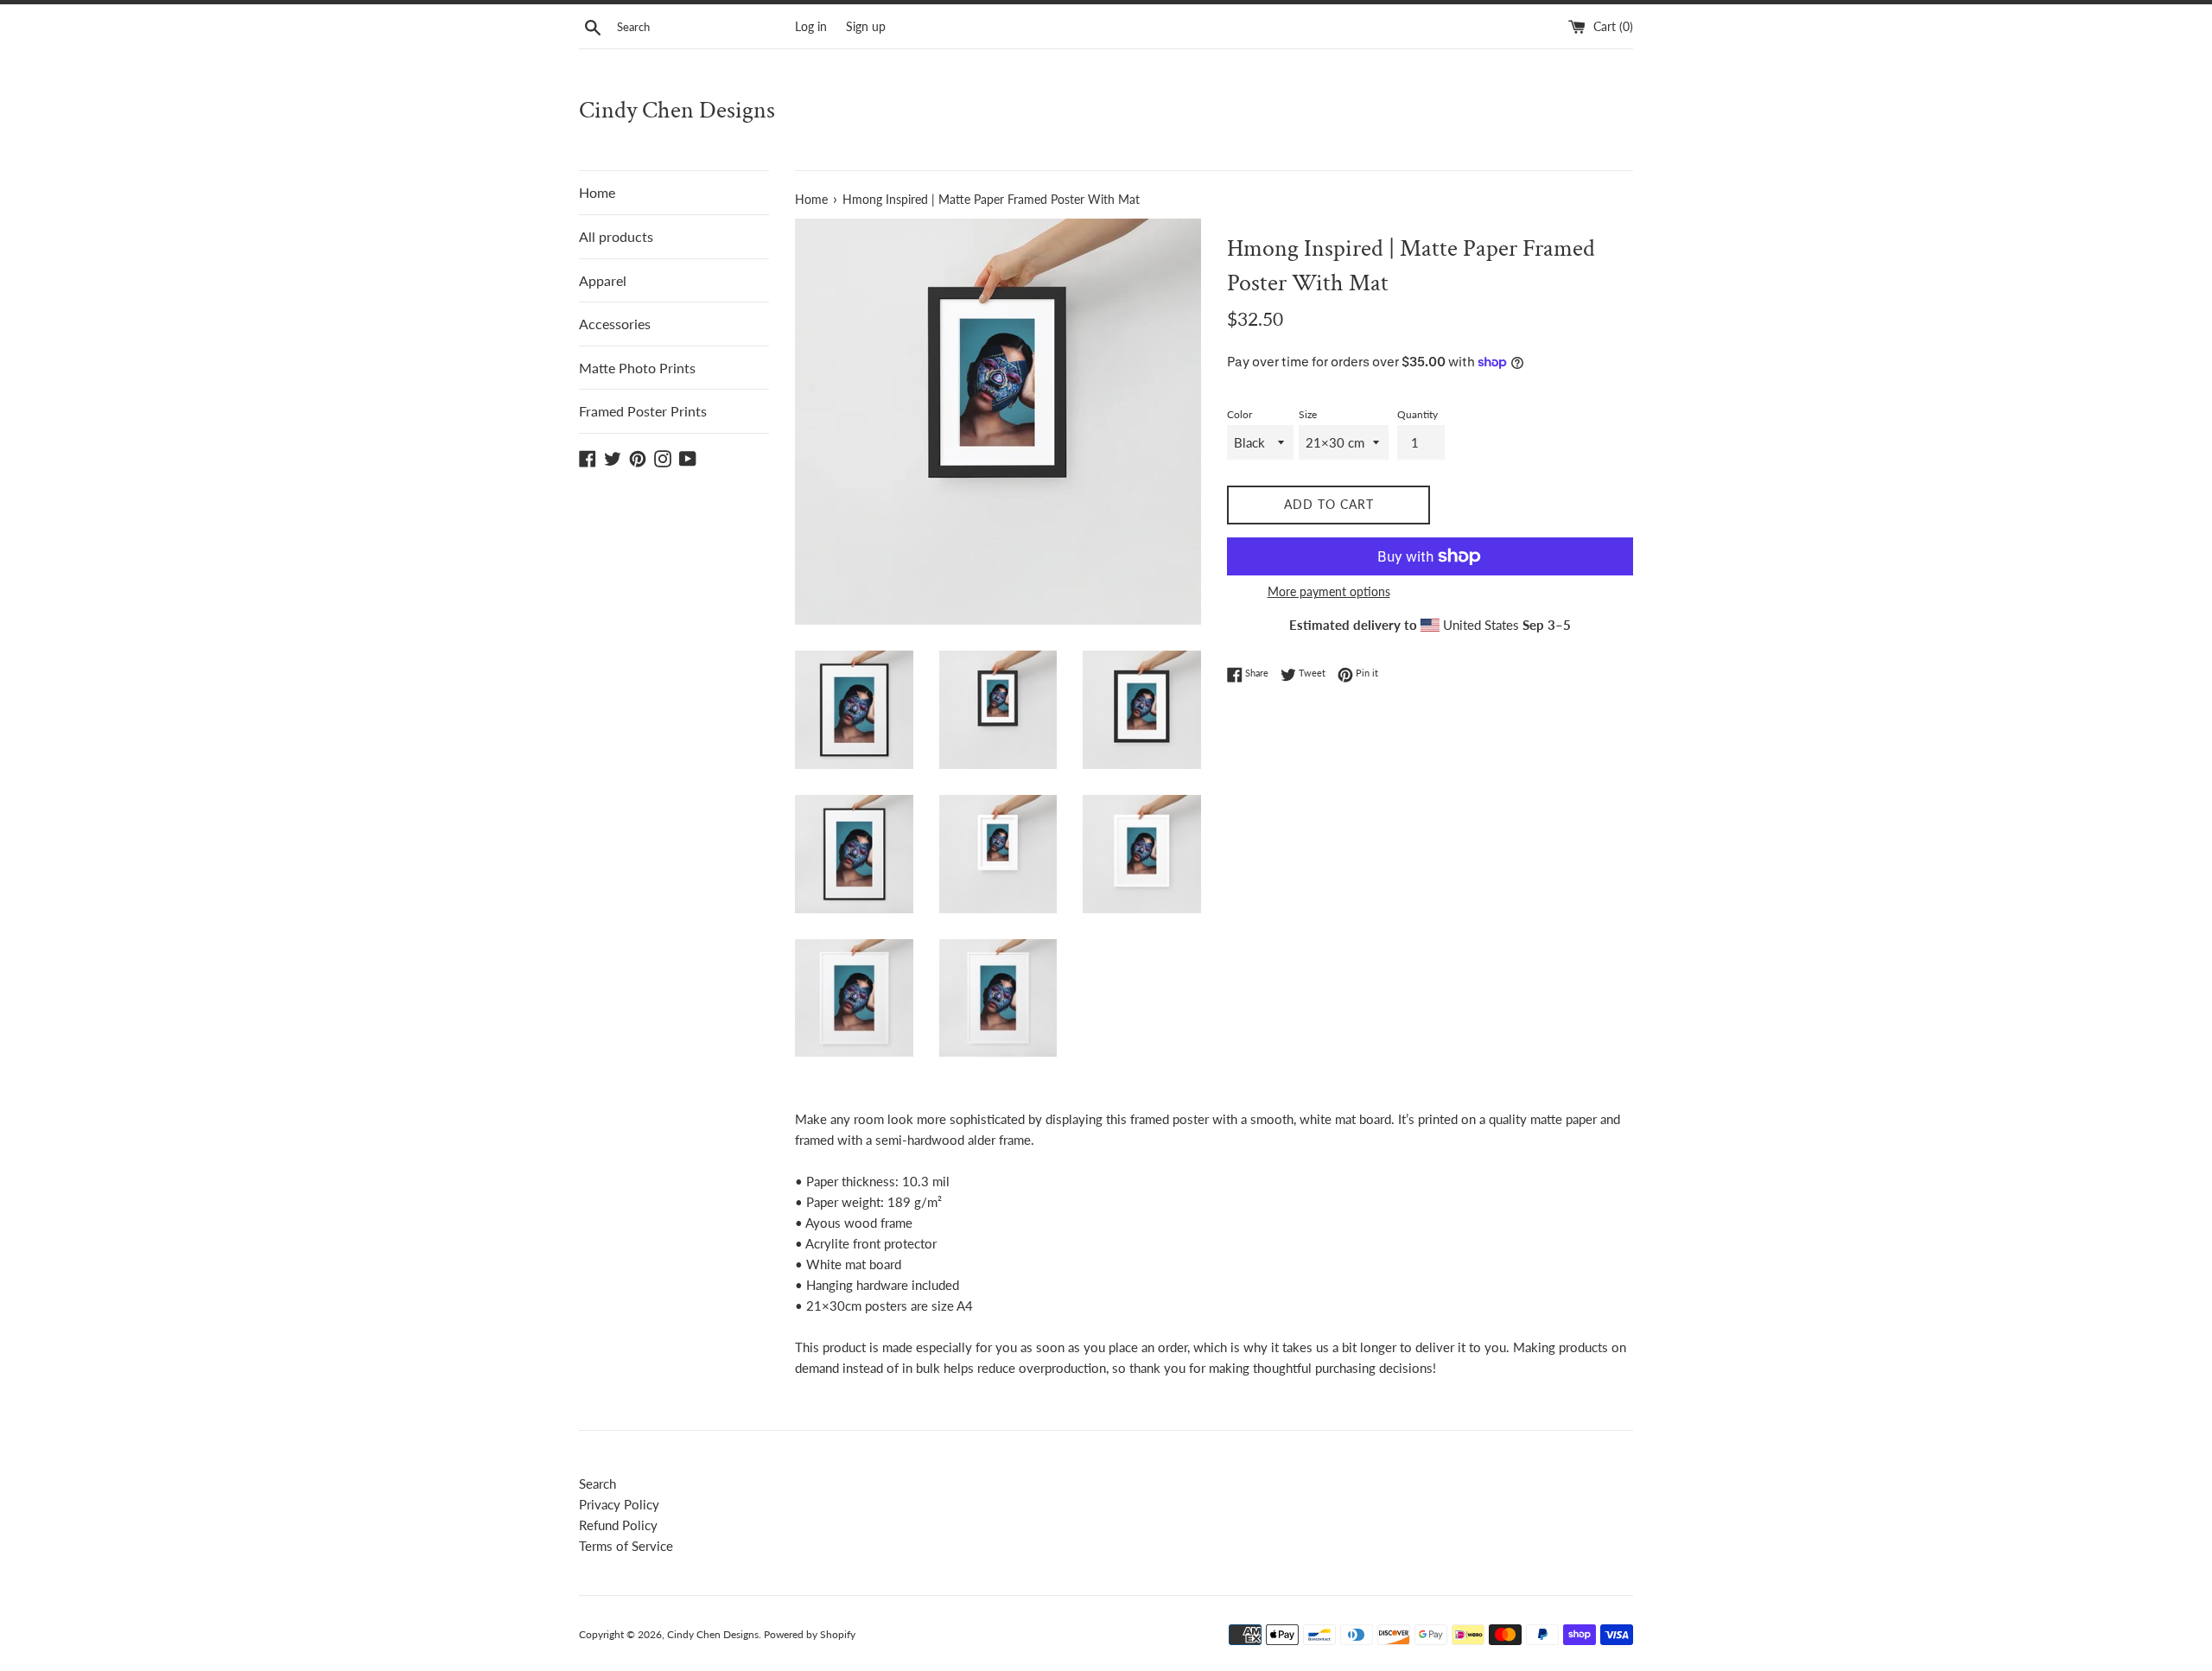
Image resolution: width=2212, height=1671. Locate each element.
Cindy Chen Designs (677, 110)
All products (616, 236)
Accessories (615, 324)
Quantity (1417, 414)
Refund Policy (618, 1525)
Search (597, 1484)
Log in (811, 27)
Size (1308, 414)
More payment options (1329, 591)
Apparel (603, 280)
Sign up (866, 27)
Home (597, 192)
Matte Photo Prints (637, 368)
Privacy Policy (619, 1504)
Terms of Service (626, 1546)
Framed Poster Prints (643, 411)
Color (1239, 414)
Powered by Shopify (810, 1634)
